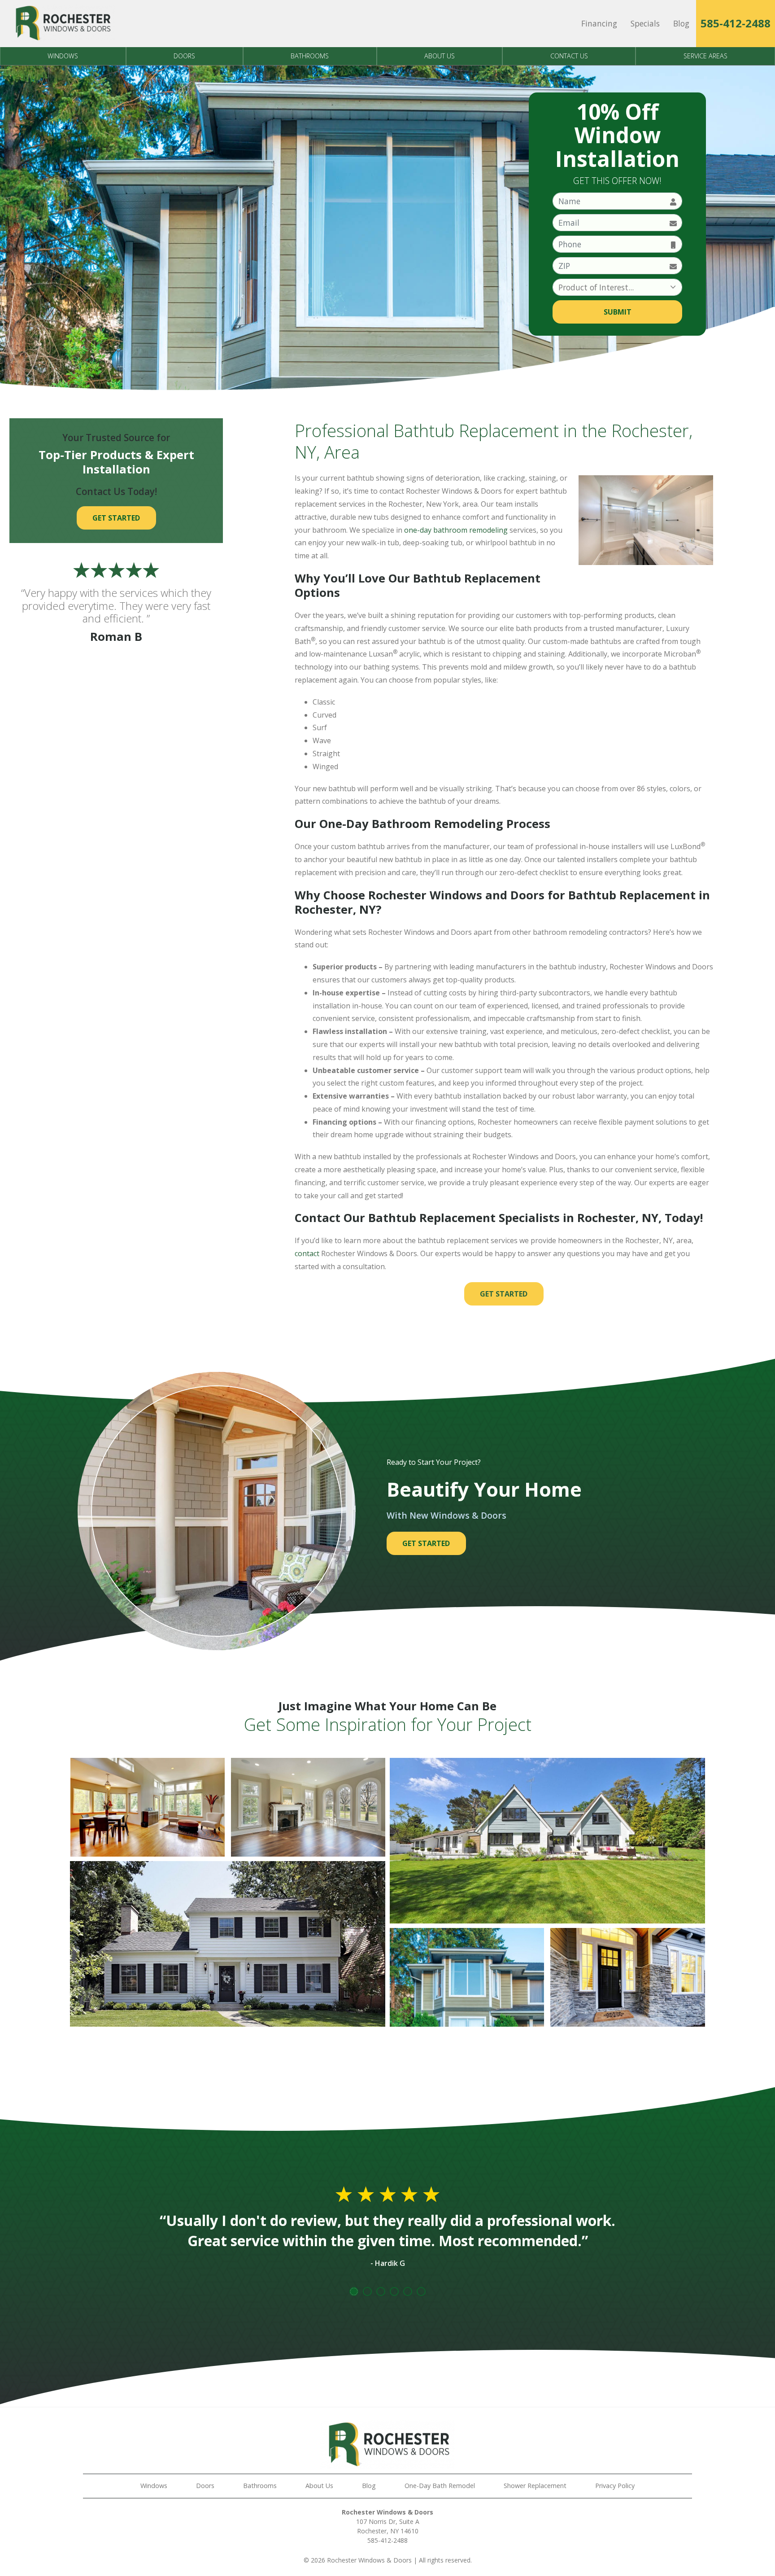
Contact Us (569, 56)
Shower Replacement (535, 2486)
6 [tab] (421, 2291)
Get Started (504, 1294)
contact (307, 1253)
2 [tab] (367, 2291)
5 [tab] (408, 2291)
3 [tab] (381, 2291)
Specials (645, 23)
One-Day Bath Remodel (440, 2486)
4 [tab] (394, 2291)
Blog (681, 23)
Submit (618, 312)
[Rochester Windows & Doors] (62, 24)
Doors (184, 56)
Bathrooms (310, 56)
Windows (63, 56)
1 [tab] (354, 2291)
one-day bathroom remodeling (455, 530)
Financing (599, 23)
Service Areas (705, 56)
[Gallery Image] (148, 1807)
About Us (440, 56)
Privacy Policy (615, 2486)
